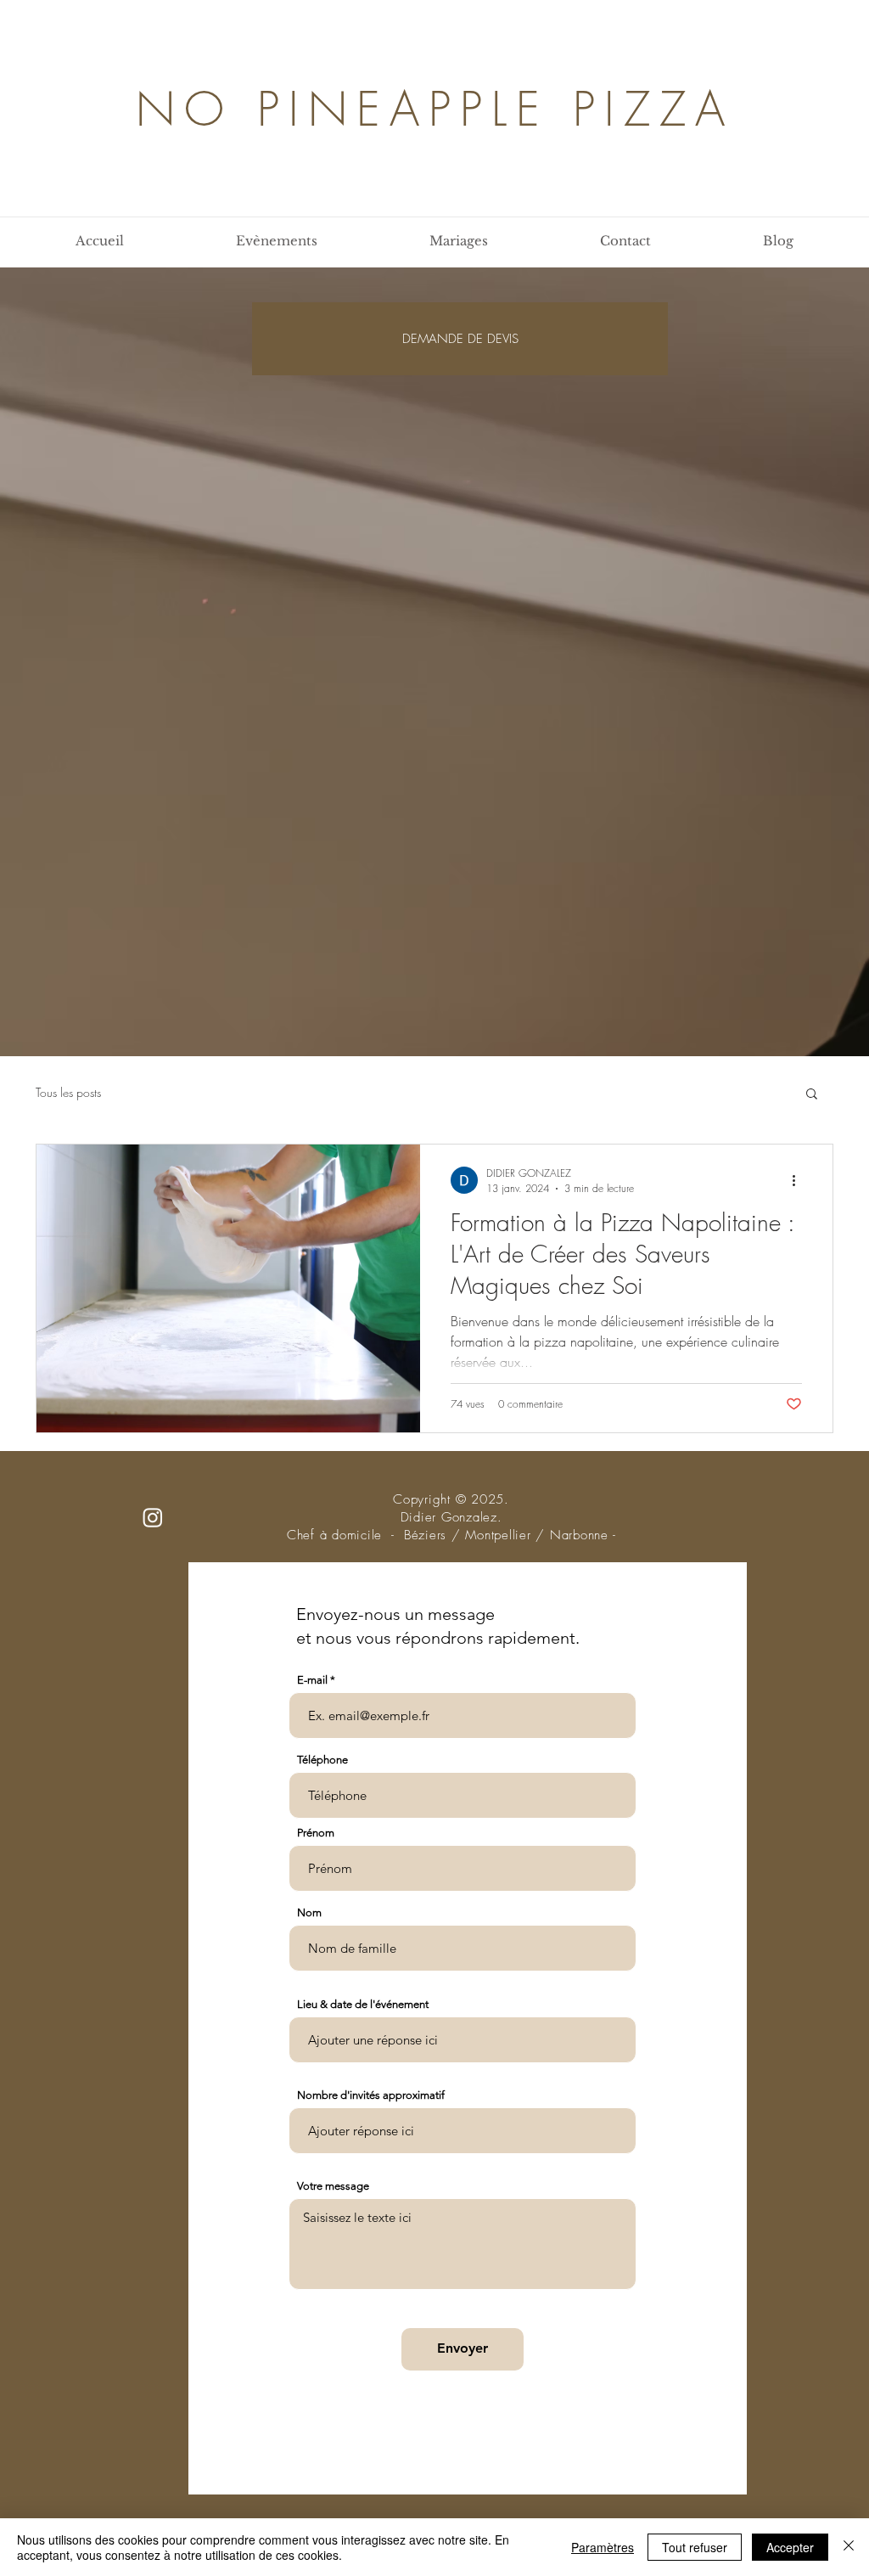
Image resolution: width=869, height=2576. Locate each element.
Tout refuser (695, 2547)
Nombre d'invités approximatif (371, 2095)
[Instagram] (153, 1517)
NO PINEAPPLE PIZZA (435, 109)
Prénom (316, 1833)
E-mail (312, 1680)
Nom (309, 1912)
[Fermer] (849, 2547)
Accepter (790, 2547)
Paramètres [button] (603, 2547)
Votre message (333, 2186)
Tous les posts (68, 1092)
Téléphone (322, 1760)
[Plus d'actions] (799, 1180)
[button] (812, 1095)
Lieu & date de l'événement (363, 2004)
